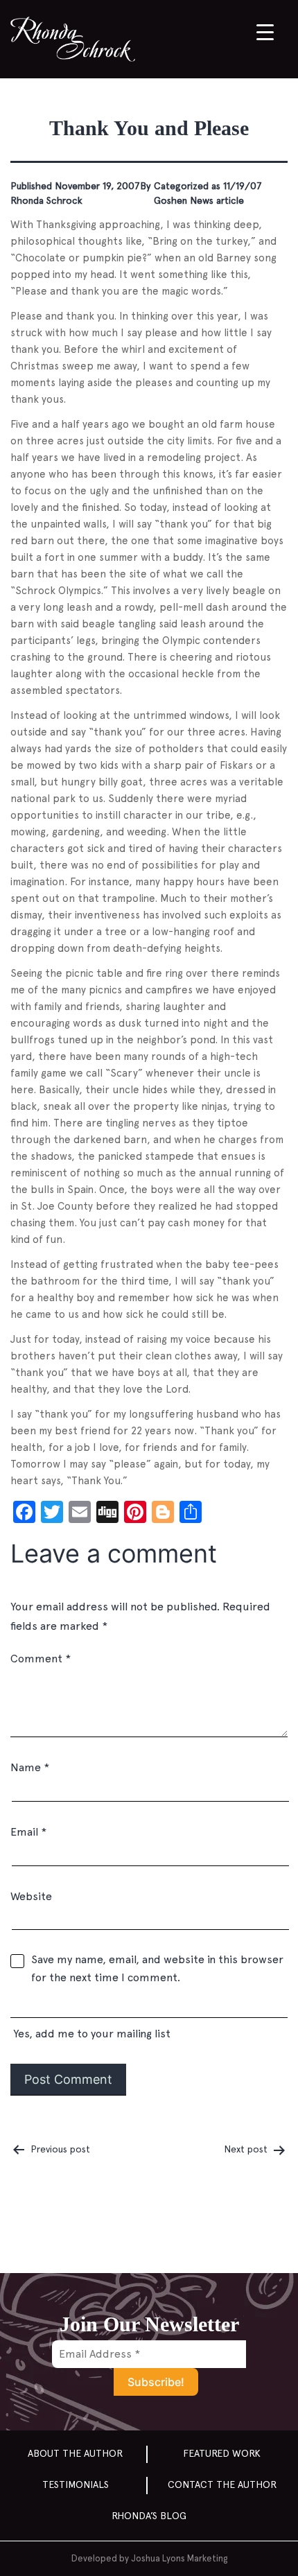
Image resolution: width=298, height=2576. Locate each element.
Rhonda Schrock (46, 200)
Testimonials (76, 2484)
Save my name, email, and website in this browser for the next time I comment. (157, 1968)
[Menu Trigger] (265, 32)
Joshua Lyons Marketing (179, 2558)
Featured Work (222, 2453)
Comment (41, 1659)
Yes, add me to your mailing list (90, 2034)
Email (28, 1832)
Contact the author (222, 2484)
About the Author (75, 2453)
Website (31, 1896)
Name (30, 1767)
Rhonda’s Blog (149, 2516)
